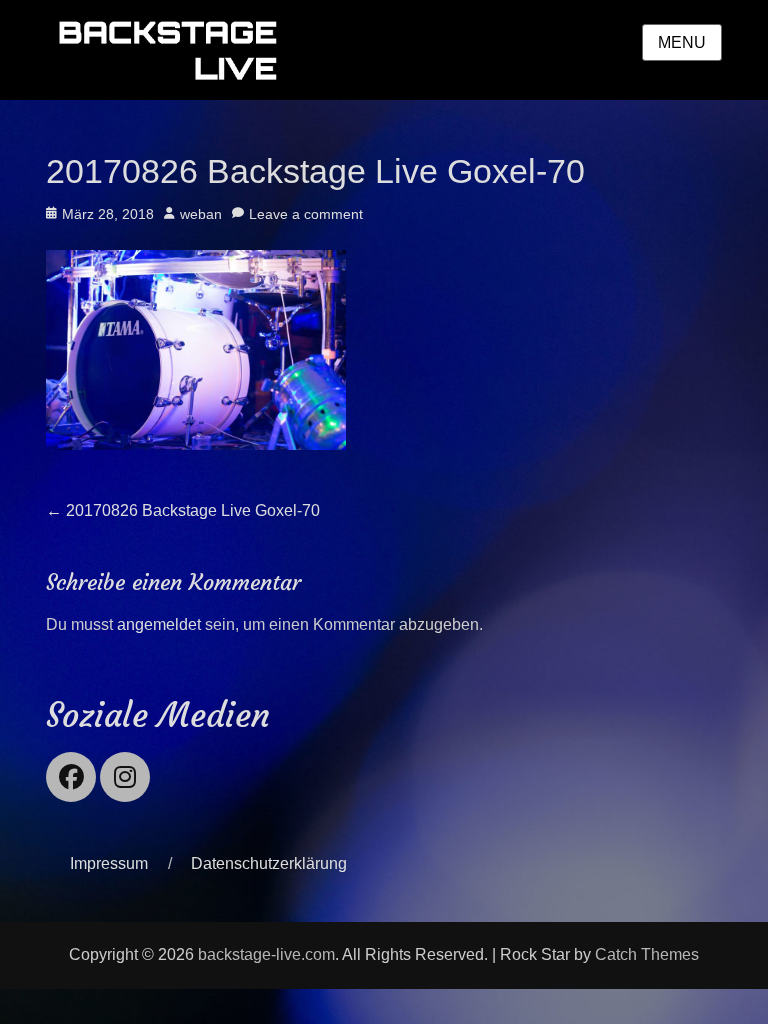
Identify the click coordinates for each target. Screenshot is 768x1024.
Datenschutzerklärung (269, 863)
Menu (682, 42)
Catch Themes (647, 954)
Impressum (109, 863)
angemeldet (159, 624)
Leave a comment (306, 214)
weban (201, 214)
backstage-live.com (266, 954)
